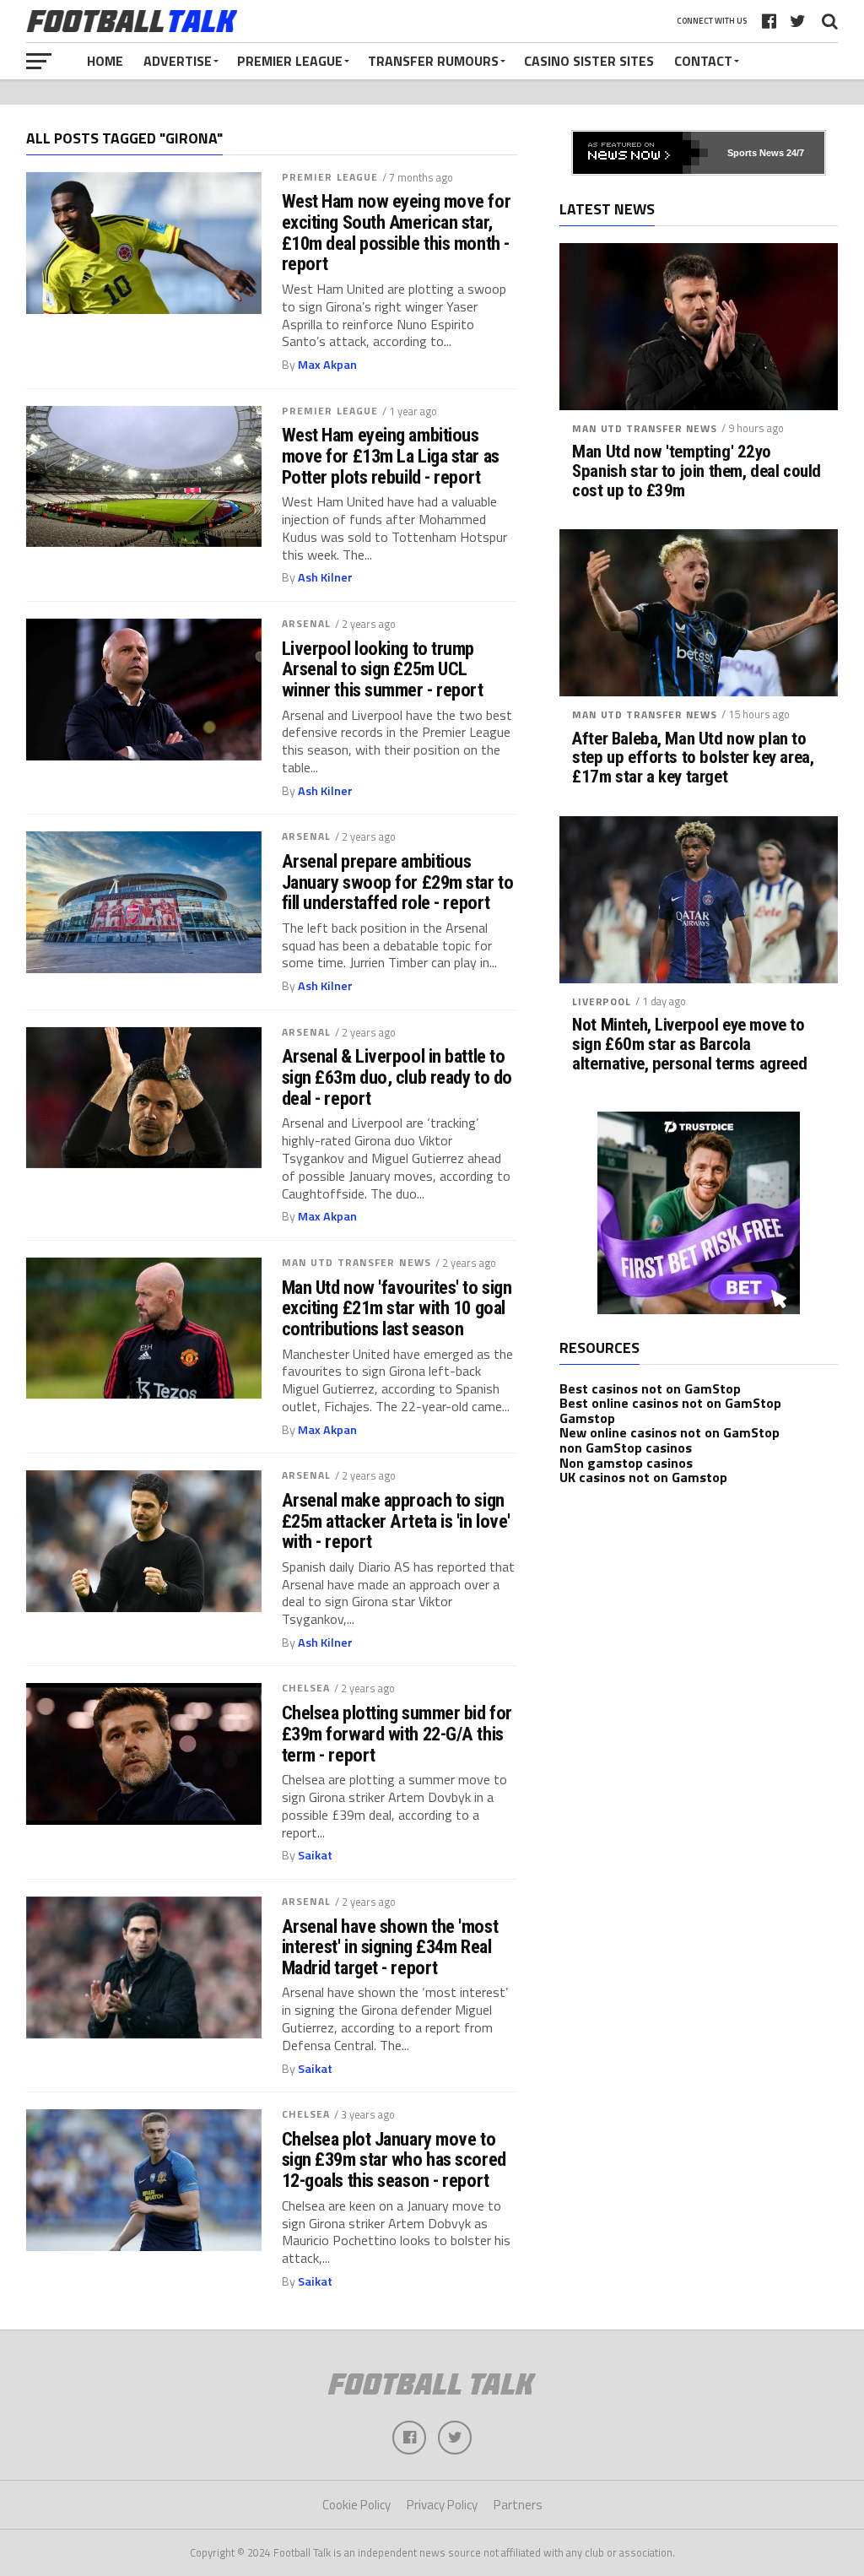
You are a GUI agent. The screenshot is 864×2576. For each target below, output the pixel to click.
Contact (703, 61)
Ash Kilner (325, 577)
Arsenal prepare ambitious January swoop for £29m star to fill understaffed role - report (398, 882)
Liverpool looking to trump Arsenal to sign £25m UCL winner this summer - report (383, 669)
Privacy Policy (442, 2505)
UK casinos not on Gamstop (643, 1477)
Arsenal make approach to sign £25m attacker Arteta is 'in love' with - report (396, 1521)
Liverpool (602, 1001)
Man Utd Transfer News (357, 1262)
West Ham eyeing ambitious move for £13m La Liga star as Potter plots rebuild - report (391, 456)
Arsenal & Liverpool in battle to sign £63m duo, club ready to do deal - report (397, 1077)
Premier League (290, 61)
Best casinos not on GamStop (650, 1388)
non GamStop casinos (626, 1448)
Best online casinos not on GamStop (670, 1403)
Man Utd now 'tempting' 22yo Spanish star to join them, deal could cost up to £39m (697, 471)
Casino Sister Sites (589, 61)
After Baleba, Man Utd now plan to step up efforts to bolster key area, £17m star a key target (693, 758)
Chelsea (306, 1688)
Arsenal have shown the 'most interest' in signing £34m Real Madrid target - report (390, 1947)
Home (105, 61)
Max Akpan (327, 365)
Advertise (178, 61)
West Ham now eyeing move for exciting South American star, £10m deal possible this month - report (396, 233)
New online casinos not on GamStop (670, 1432)
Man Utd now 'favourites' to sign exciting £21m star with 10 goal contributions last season (397, 1308)
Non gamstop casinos (626, 1463)
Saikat (315, 1855)
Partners (518, 2505)
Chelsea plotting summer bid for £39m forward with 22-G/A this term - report (397, 1734)
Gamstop (587, 1418)
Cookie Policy (356, 2505)
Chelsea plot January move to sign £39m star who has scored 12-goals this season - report (394, 2160)
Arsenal (307, 623)
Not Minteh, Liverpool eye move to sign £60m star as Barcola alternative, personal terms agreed (689, 1044)
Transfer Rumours (433, 61)
